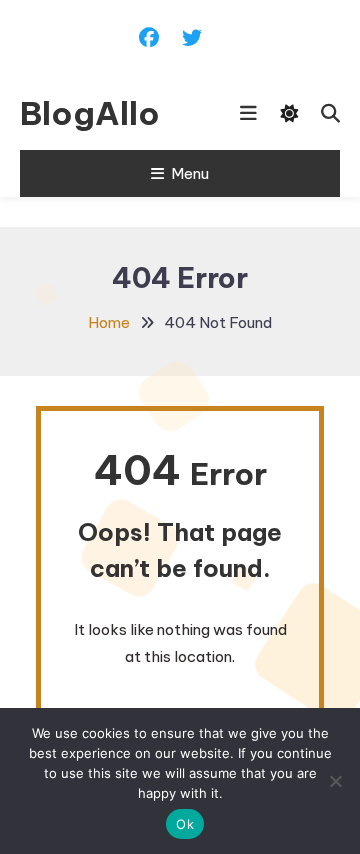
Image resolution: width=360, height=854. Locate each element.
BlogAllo (90, 113)
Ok (185, 824)
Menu (190, 173)
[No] (335, 781)
